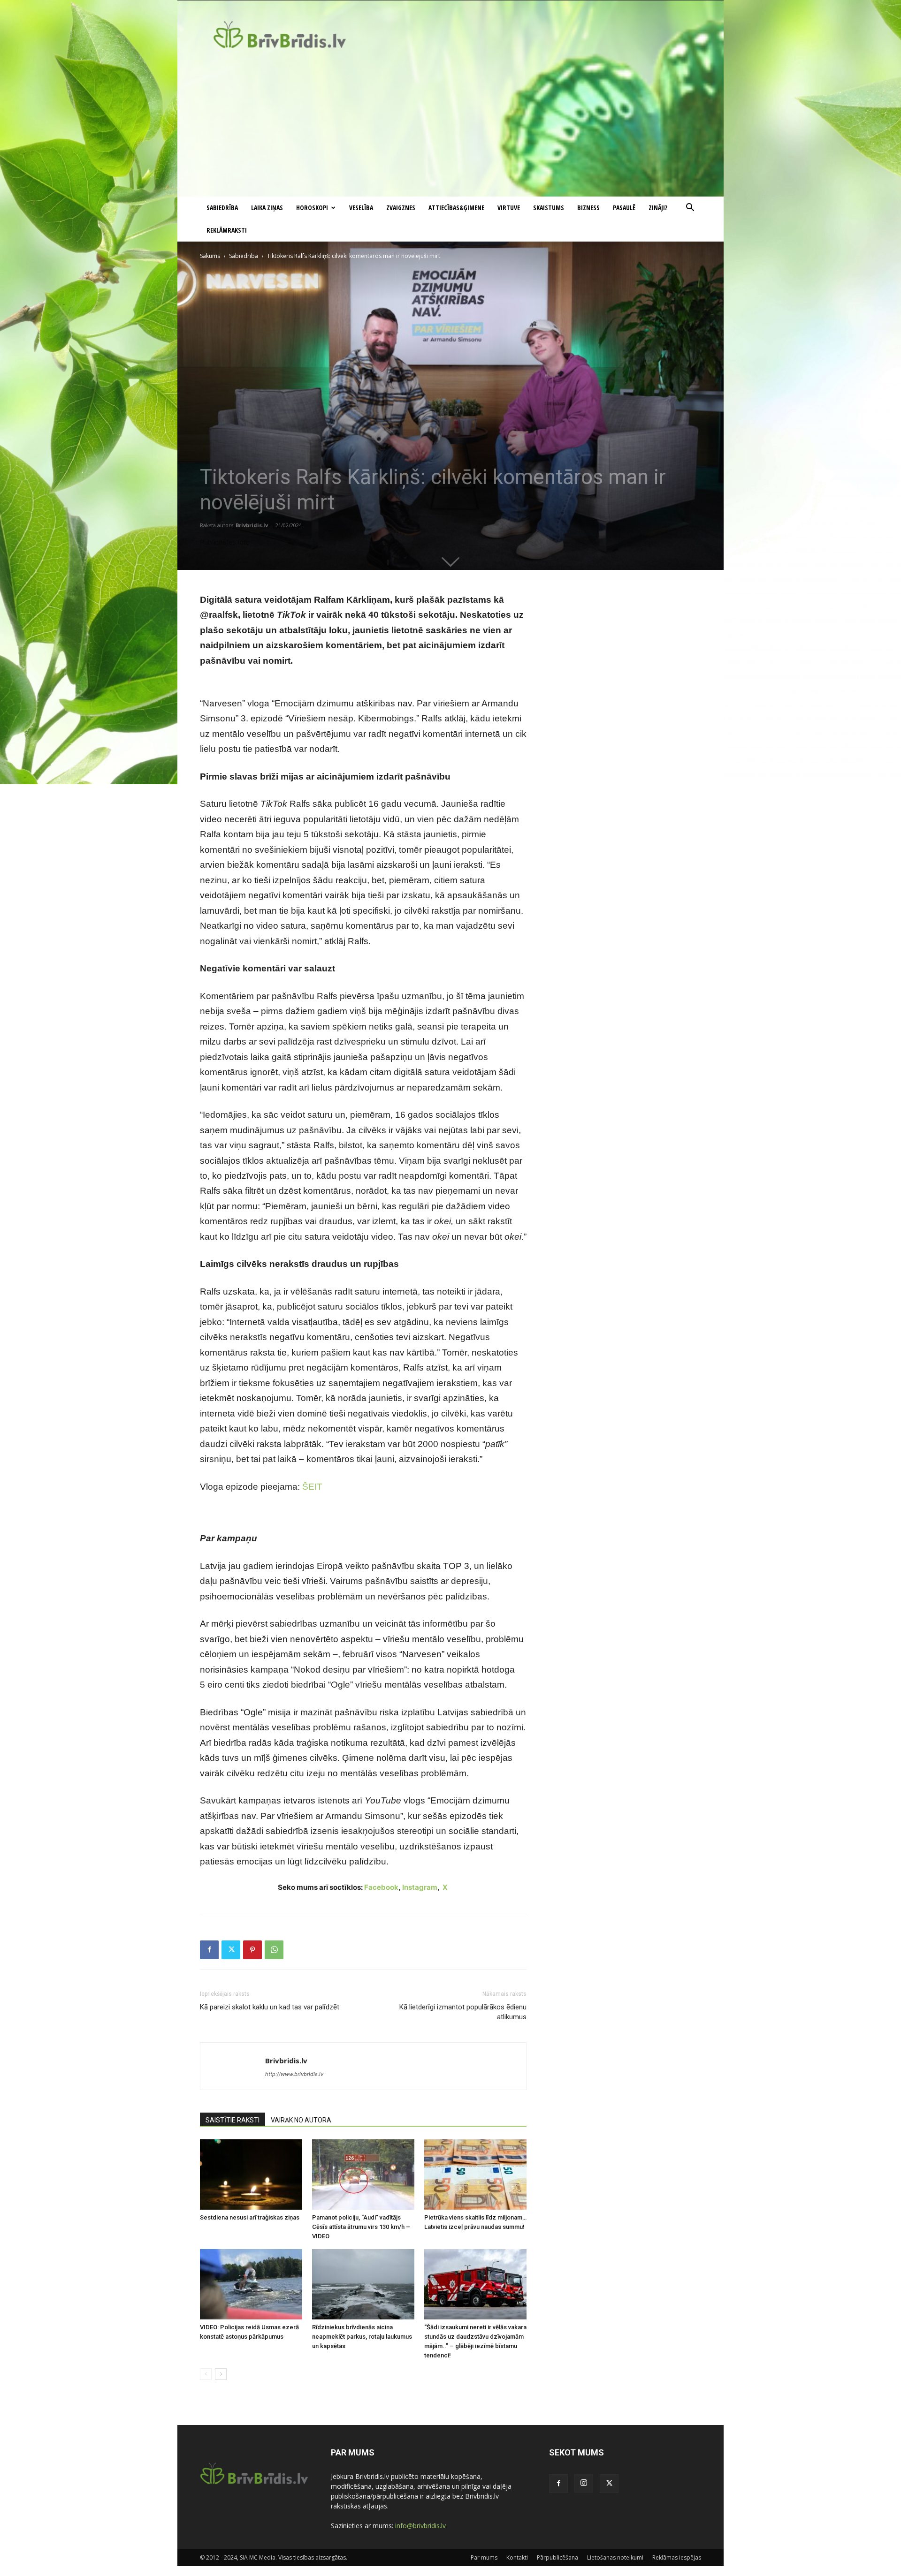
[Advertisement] (450, 126)
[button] (690, 208)
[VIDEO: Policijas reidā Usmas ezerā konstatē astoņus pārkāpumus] (251, 2284)
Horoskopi (312, 208)
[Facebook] (209, 1950)
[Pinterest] (252, 1950)
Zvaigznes (401, 208)
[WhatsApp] (274, 1950)
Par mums (484, 2557)
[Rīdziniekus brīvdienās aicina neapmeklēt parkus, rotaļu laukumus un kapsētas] (363, 2284)
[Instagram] (584, 2483)
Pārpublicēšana (557, 2557)
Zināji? (658, 208)
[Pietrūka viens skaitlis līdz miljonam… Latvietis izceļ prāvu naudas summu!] (475, 2174)
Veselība (361, 208)
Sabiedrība (222, 208)
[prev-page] (206, 2374)
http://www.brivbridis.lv (294, 2074)
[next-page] (221, 2374)
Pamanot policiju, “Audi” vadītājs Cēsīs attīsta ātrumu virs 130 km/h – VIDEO (361, 2227)
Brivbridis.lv (252, 525)
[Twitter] (231, 1950)
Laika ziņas (267, 208)
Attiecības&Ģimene (456, 208)
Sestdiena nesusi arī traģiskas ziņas (250, 2217)
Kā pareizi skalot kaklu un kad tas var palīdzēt (270, 2007)
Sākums (210, 256)
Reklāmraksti (227, 230)
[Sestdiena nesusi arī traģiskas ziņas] (251, 2174)
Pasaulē (624, 208)
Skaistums (549, 208)
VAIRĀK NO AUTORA (301, 2120)
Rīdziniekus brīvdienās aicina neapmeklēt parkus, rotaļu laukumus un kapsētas (362, 2337)
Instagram (420, 1887)
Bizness (588, 208)
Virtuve (509, 208)
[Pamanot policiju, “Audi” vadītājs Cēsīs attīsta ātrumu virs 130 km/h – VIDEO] (363, 2174)
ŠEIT (312, 1487)
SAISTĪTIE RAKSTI (233, 2120)
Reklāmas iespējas (677, 2557)
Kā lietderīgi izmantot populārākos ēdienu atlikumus (463, 2012)
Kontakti (517, 2557)
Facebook (381, 1887)
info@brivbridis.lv (420, 2526)
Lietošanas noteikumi (615, 2557)
